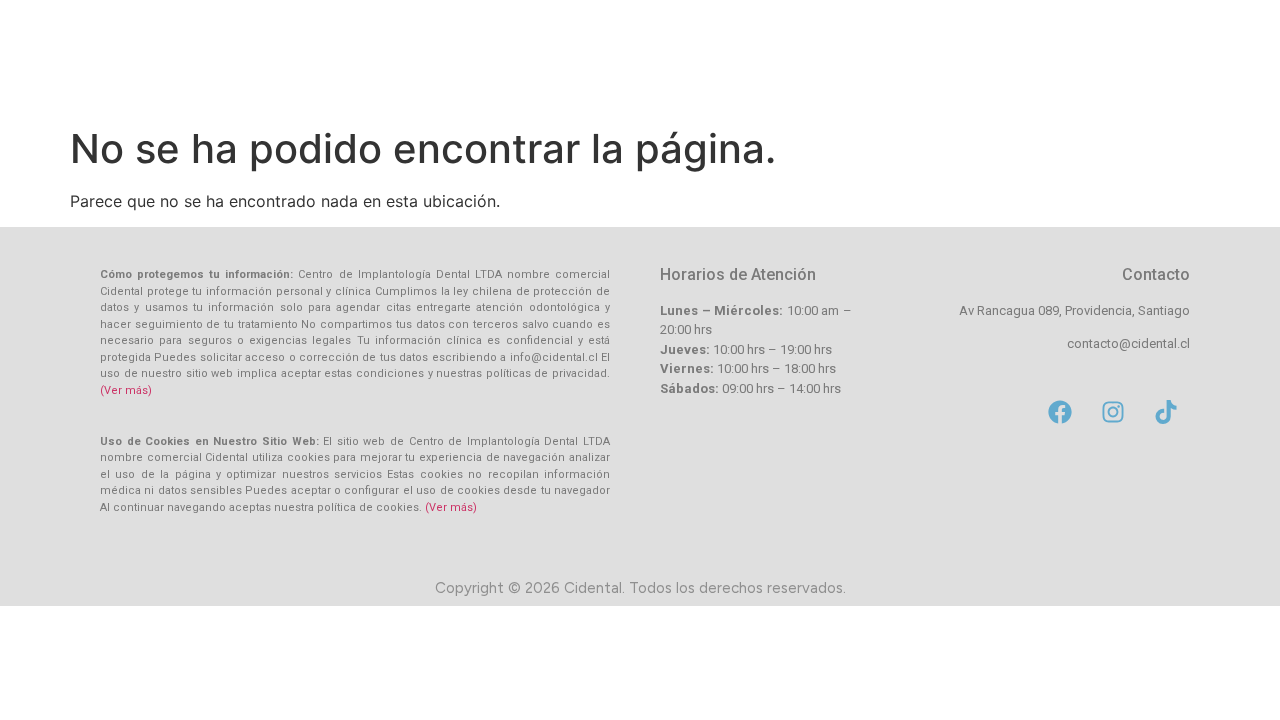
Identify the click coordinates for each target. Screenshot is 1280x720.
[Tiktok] (1166, 412)
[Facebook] (1060, 412)
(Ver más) (126, 390)
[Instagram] (1113, 412)
